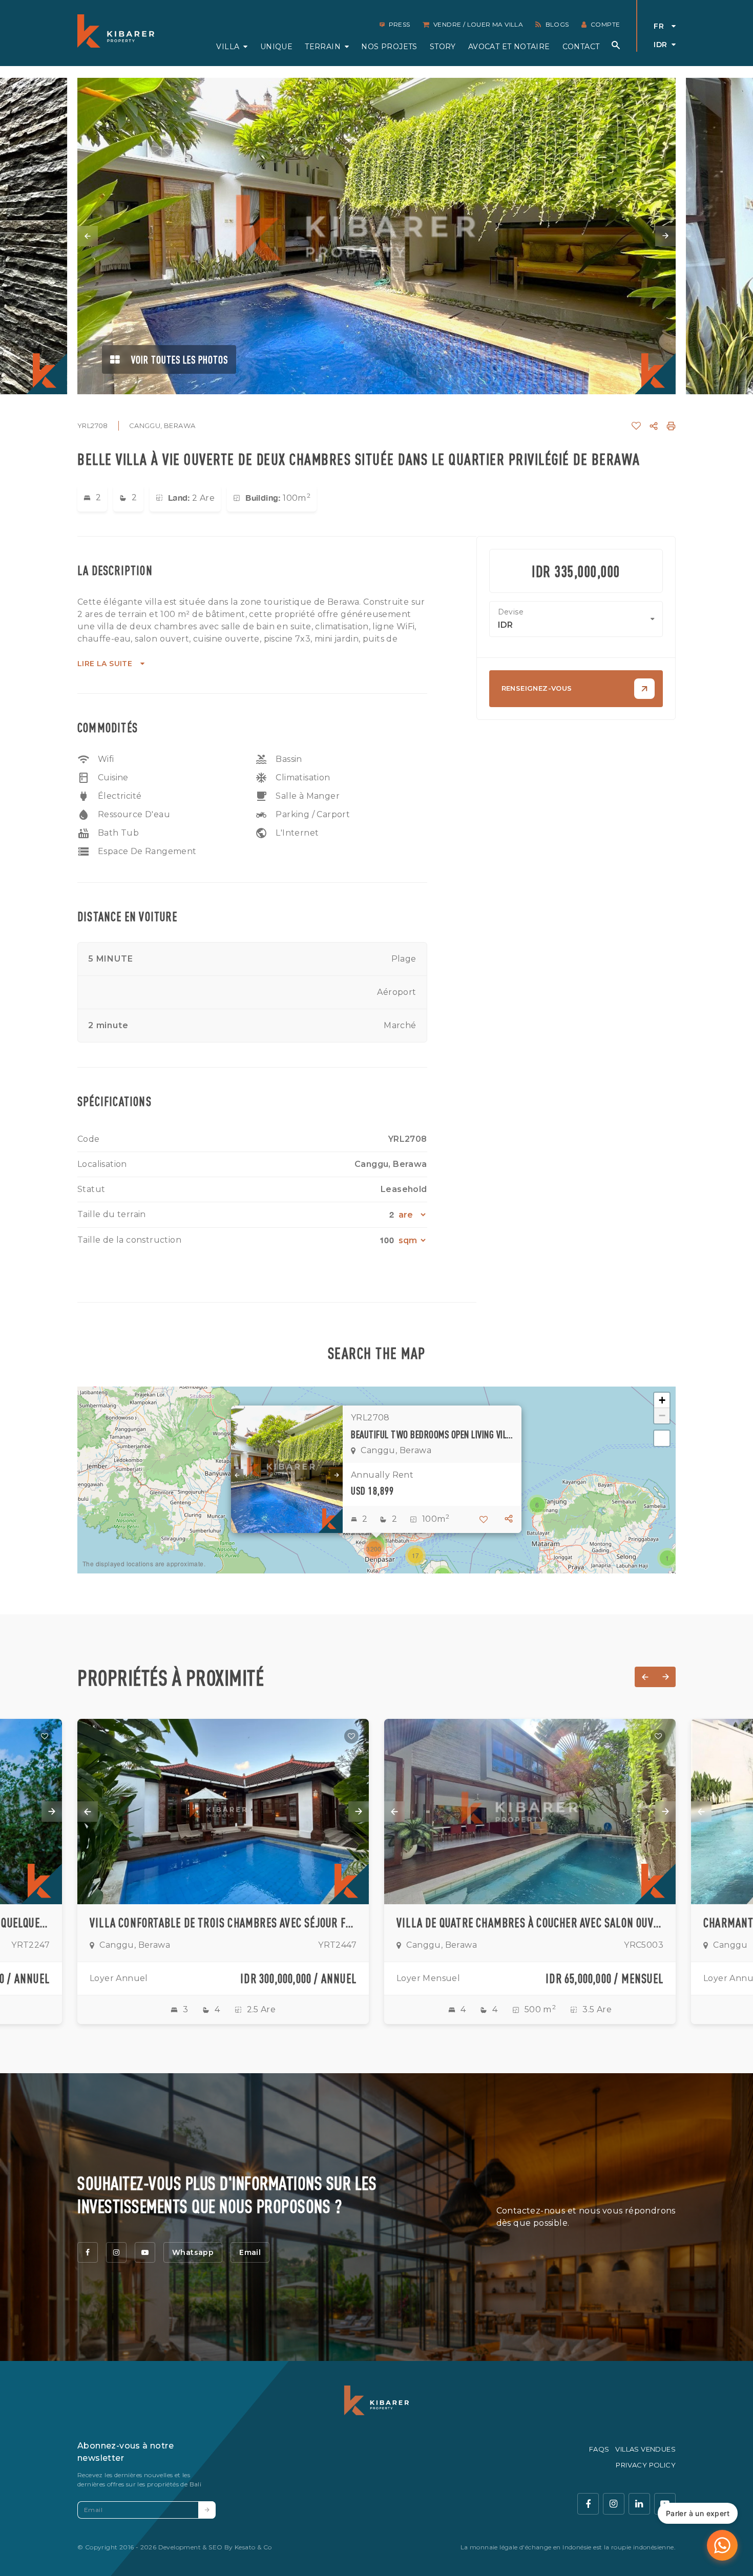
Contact (581, 47)
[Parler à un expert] (722, 2545)
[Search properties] (616, 45)
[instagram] (116, 2252)
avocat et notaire (509, 47)
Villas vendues (645, 2449)
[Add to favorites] (45, 1736)
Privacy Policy (646, 2465)
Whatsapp (193, 2252)
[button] (667, 1558)
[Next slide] (665, 236)
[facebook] (88, 2252)
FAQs (599, 2449)
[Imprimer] (671, 426)
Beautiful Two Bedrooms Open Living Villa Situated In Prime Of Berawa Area (432, 1434)
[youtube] (145, 2252)
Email (250, 2252)
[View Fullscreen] (662, 1438)
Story (443, 47)
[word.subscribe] (207, 2510)
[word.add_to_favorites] (636, 426)
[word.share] (654, 426)
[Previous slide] (88, 236)
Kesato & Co (253, 2547)
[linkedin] (639, 2504)
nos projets (389, 47)
